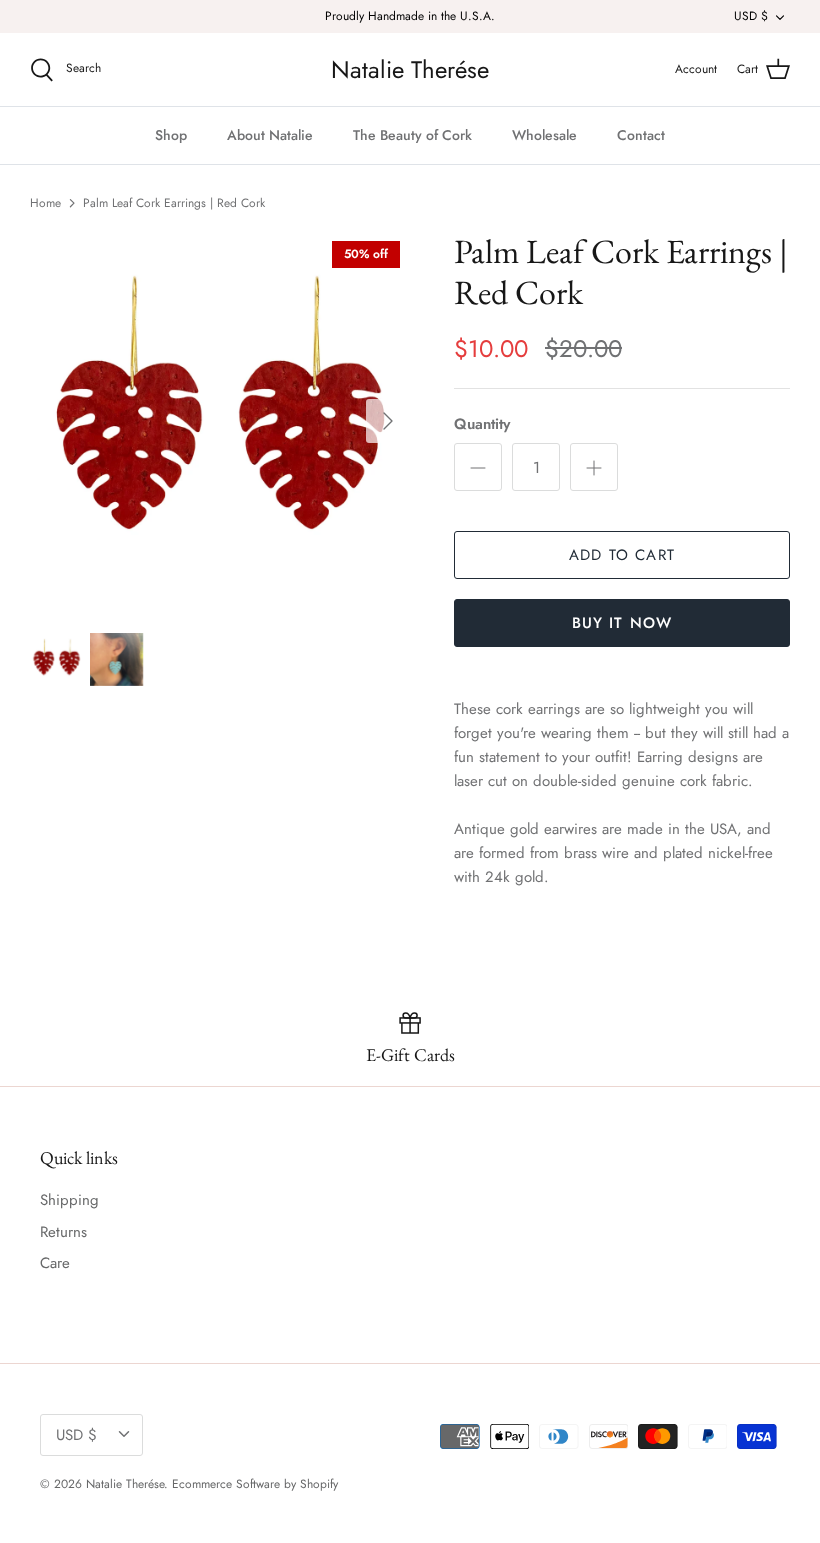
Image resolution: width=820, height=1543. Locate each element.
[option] (220, 421)
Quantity (482, 424)
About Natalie (270, 135)
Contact (641, 135)
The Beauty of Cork (412, 135)
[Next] (388, 421)
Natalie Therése (125, 1484)
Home (45, 203)
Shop (171, 135)
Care (55, 1263)
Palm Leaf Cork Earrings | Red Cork (174, 203)
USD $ (751, 16)
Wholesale (544, 135)
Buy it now (622, 623)
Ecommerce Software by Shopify (255, 1484)
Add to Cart (622, 555)
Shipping (69, 1200)
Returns (63, 1232)
